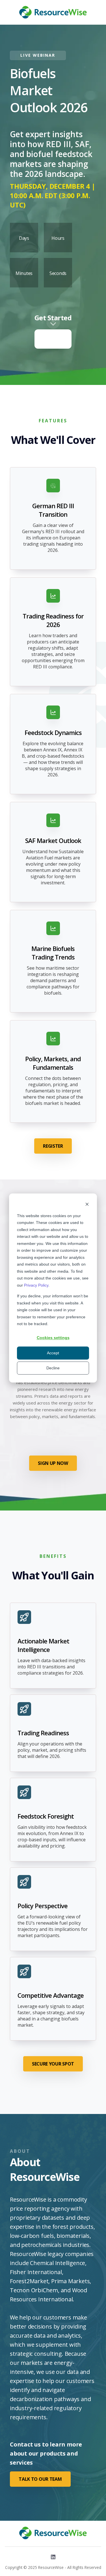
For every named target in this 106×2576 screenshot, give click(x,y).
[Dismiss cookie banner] (87, 1205)
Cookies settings (53, 1338)
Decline (53, 1368)
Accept (53, 1353)
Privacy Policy (36, 1285)
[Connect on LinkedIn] (53, 2557)
